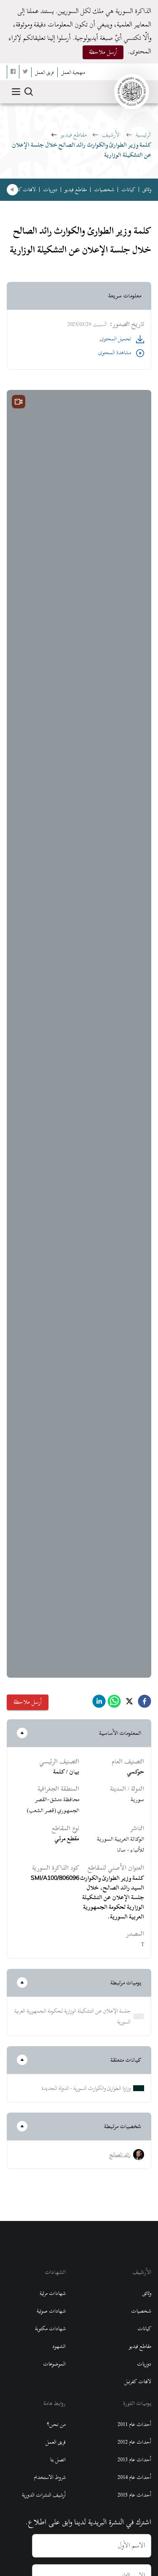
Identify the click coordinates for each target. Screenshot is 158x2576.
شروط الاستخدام (50, 2477)
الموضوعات (54, 2364)
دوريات (50, 189)
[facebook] (145, 1704)
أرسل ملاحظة (103, 52)
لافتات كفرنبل (22, 189)
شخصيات (104, 189)
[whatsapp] (114, 1704)
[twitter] (129, 1704)
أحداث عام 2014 (134, 2477)
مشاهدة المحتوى (115, 353)
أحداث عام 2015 (134, 2495)
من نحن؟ (56, 2424)
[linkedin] (99, 1704)
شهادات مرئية (53, 2293)
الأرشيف (111, 135)
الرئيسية (143, 135)
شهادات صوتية (51, 2311)
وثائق (147, 189)
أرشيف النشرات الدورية (44, 2495)
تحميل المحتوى (115, 339)
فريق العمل (56, 2442)
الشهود (59, 2346)
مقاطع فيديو (74, 135)
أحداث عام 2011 (134, 2424)
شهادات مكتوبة (50, 2329)
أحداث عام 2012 (134, 2442)
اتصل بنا (58, 2460)
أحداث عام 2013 (134, 2460)
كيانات (128, 189)
